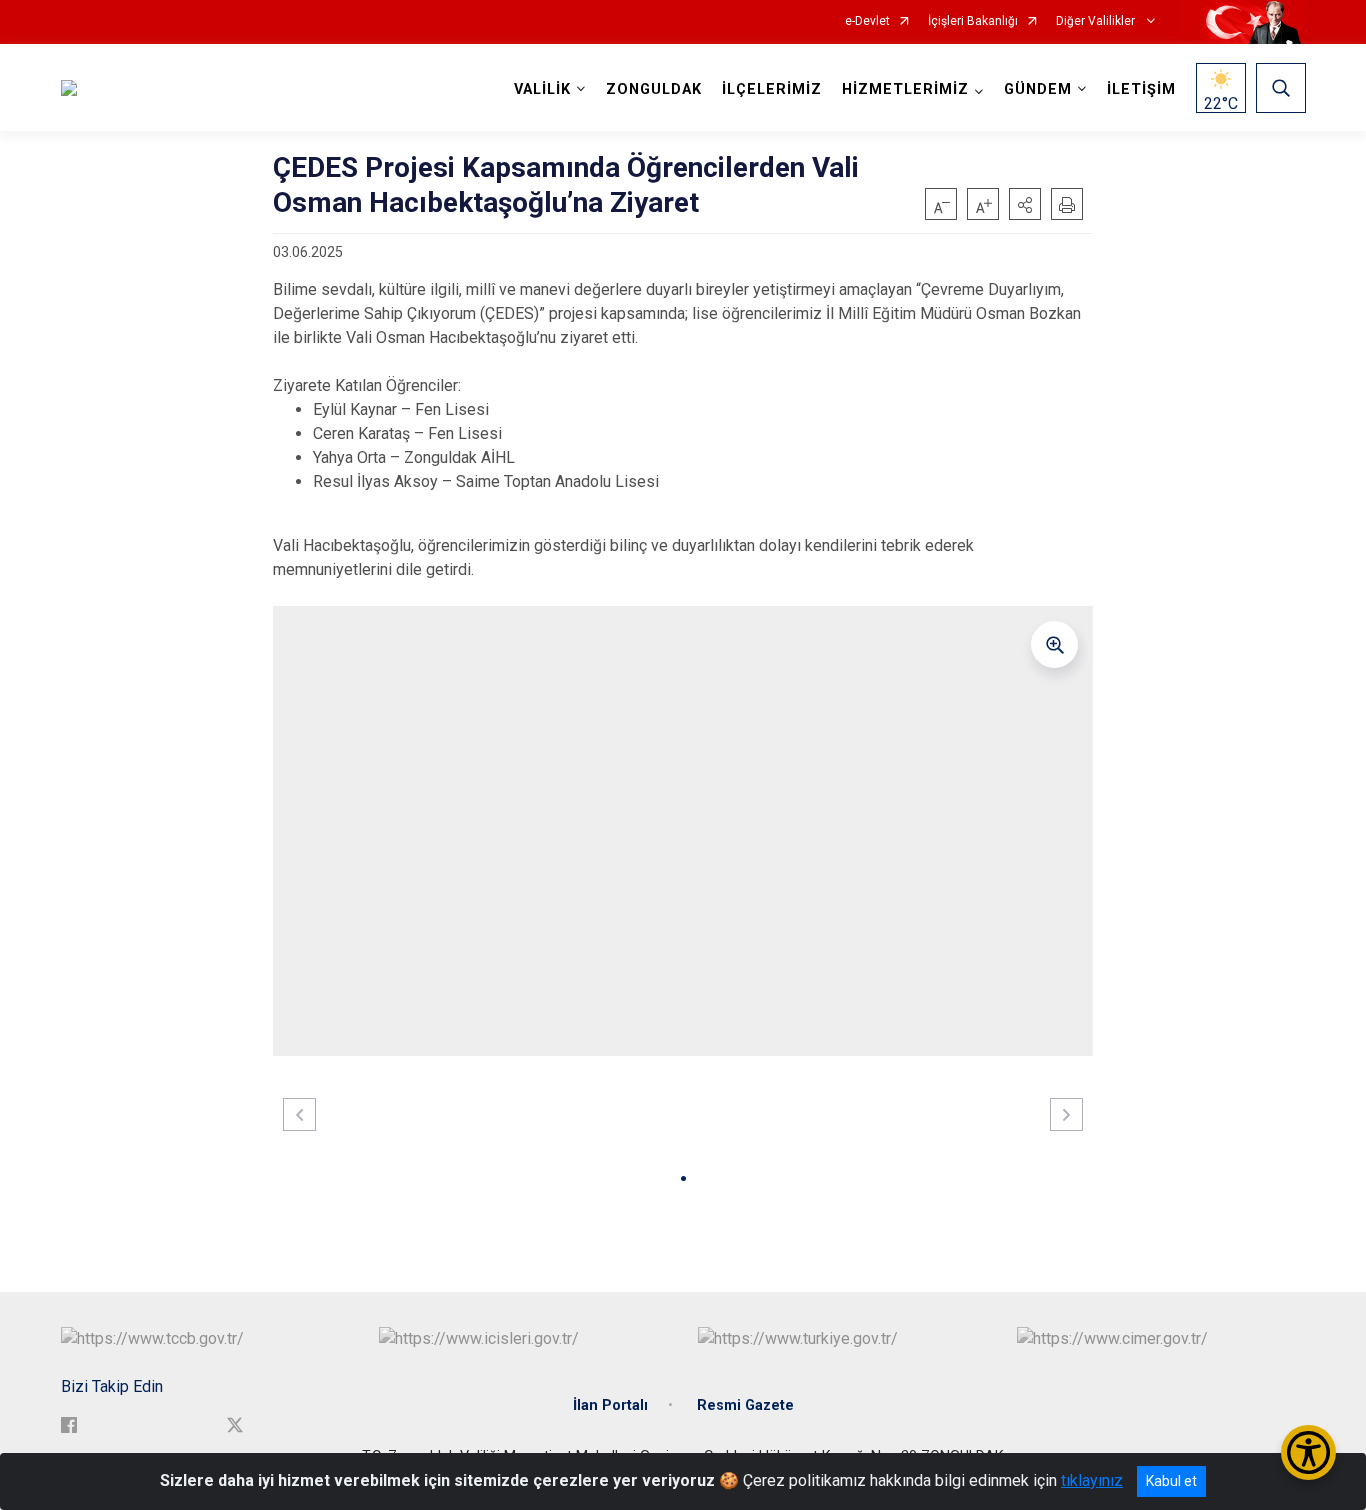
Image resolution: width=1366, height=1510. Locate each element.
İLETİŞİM (1141, 89)
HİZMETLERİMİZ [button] (905, 89)
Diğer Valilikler (1097, 21)
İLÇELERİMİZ (772, 89)
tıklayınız (1092, 1480)
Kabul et (1171, 1481)
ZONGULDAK (654, 89)
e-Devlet (867, 21)
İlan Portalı (610, 1405)
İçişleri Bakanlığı (973, 21)
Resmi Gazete (745, 1405)
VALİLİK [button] (542, 89)
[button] (1025, 204)
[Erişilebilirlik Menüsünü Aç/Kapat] (1308, 1452)
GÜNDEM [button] (1038, 89)
